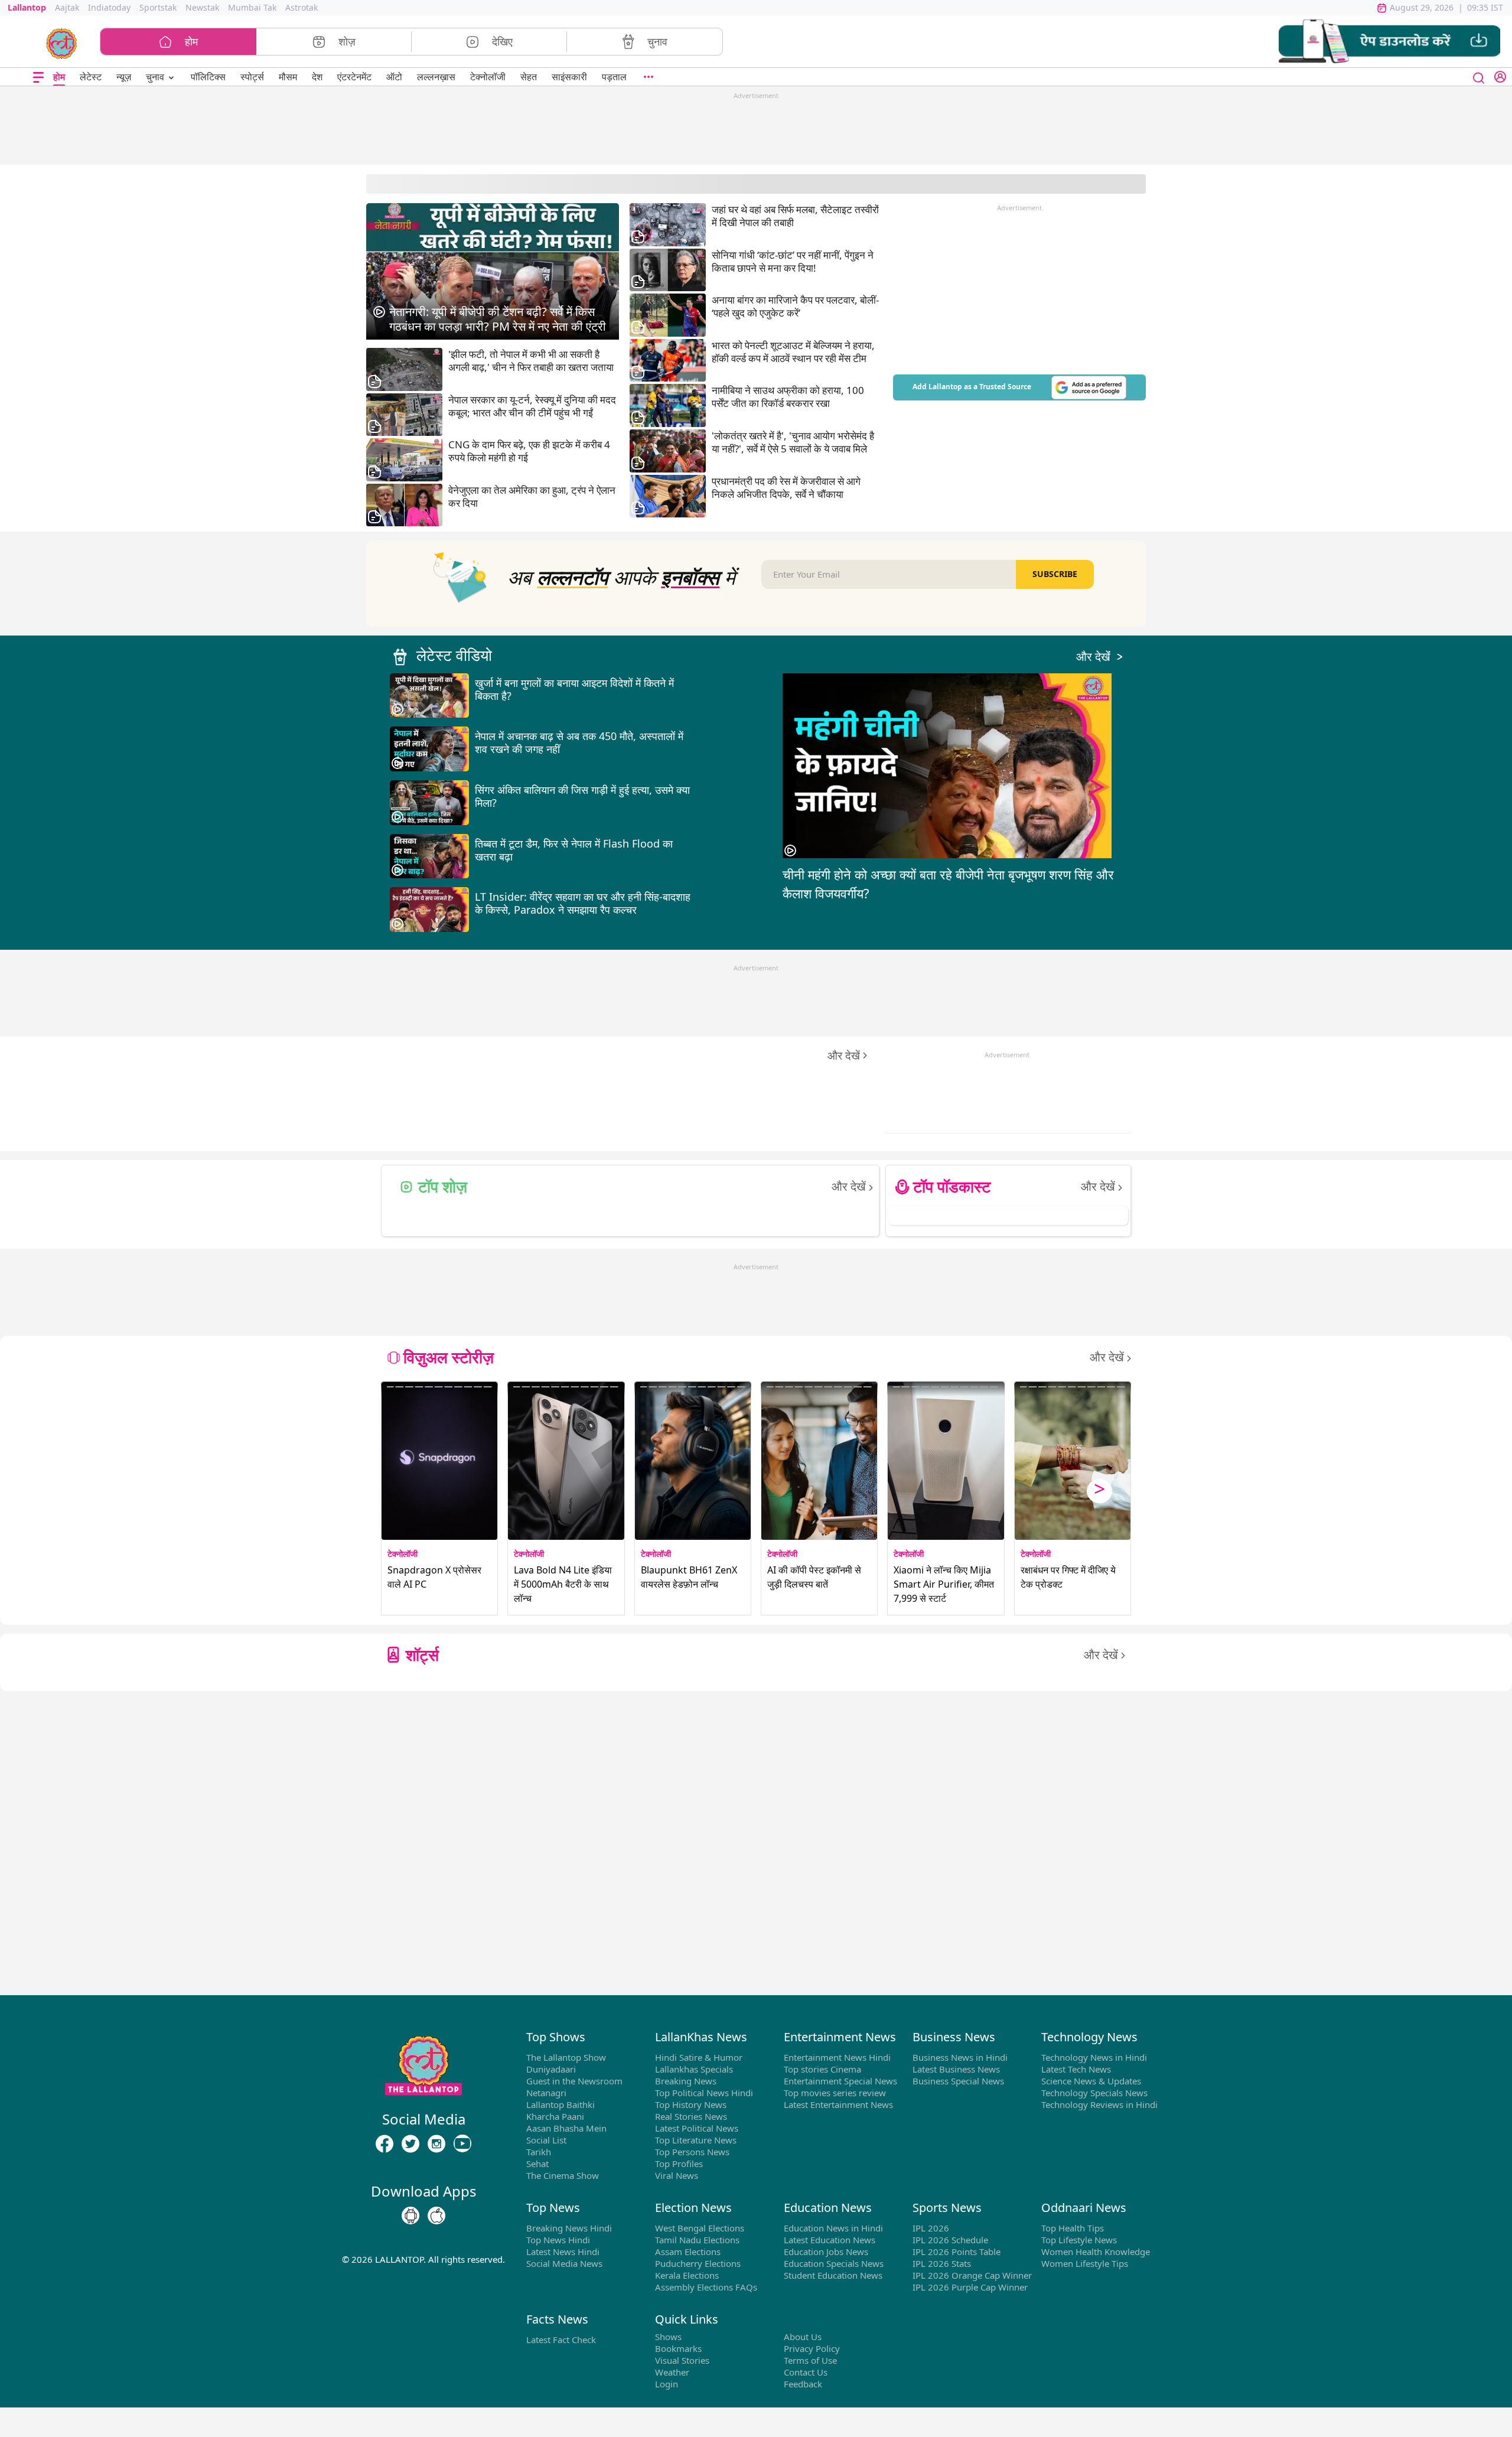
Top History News (691, 2104)
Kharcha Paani (555, 2116)
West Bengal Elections (700, 2228)
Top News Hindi (558, 2240)
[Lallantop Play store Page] (436, 2216)
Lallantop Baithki (561, 2104)
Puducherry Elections (698, 2263)
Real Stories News (691, 2116)
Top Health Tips (1073, 2228)
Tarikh (539, 2152)
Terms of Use (810, 2360)
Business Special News (958, 2081)
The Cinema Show (563, 2175)
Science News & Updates (1091, 2081)
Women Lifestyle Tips (1085, 2263)
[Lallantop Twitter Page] (410, 2144)
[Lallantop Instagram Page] (436, 2144)
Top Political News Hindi (704, 2093)
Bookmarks (678, 2348)
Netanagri (546, 2093)
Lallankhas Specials (694, 2069)
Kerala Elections (687, 2275)
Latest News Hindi (563, 2252)
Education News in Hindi (833, 2228)
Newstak (202, 7)
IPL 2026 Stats (942, 2263)
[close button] (1479, 77)
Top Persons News (692, 2152)
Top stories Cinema (822, 2069)
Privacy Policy (812, 2348)
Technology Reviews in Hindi (1099, 2104)
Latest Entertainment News (838, 2104)
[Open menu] (38, 77)
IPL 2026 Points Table (957, 2252)
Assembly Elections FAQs (706, 2287)
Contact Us (806, 2372)
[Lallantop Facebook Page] (384, 2144)
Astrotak (302, 7)
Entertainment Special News (840, 2081)
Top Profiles (679, 2164)
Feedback (803, 2384)
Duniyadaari (551, 2069)
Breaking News (686, 2081)
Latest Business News (956, 2069)
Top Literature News (696, 2140)
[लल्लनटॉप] (62, 43)
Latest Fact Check (561, 2340)
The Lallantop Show (566, 2057)
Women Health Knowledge (1096, 2252)
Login (667, 2384)
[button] (1389, 42)
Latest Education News (830, 2240)
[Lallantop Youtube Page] (462, 2144)
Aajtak (67, 7)
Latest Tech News (1076, 2069)
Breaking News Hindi (569, 2228)
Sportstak (158, 7)
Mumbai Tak (252, 7)
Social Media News (564, 2263)
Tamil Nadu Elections (697, 2240)
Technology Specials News (1094, 2093)
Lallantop (27, 7)
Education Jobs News (826, 2252)
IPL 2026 (931, 2228)
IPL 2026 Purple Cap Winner (970, 2287)
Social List (546, 2140)
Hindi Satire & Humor (699, 2057)
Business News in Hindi (960, 2057)
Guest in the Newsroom (574, 2081)
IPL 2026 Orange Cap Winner (972, 2275)
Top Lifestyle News (1079, 2240)
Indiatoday (109, 7)
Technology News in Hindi (1094, 2057)
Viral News (677, 2175)
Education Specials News (834, 2263)
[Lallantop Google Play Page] (410, 2216)
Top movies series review (835, 2093)
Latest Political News (697, 2128)
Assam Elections (688, 2252)
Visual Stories (682, 2360)
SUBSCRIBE (1055, 574)
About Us (803, 2337)
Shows (668, 2337)
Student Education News (833, 2275)
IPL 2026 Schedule (950, 2240)
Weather (672, 2372)
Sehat (537, 2164)
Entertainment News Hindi (837, 2057)
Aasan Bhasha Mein (566, 2128)
